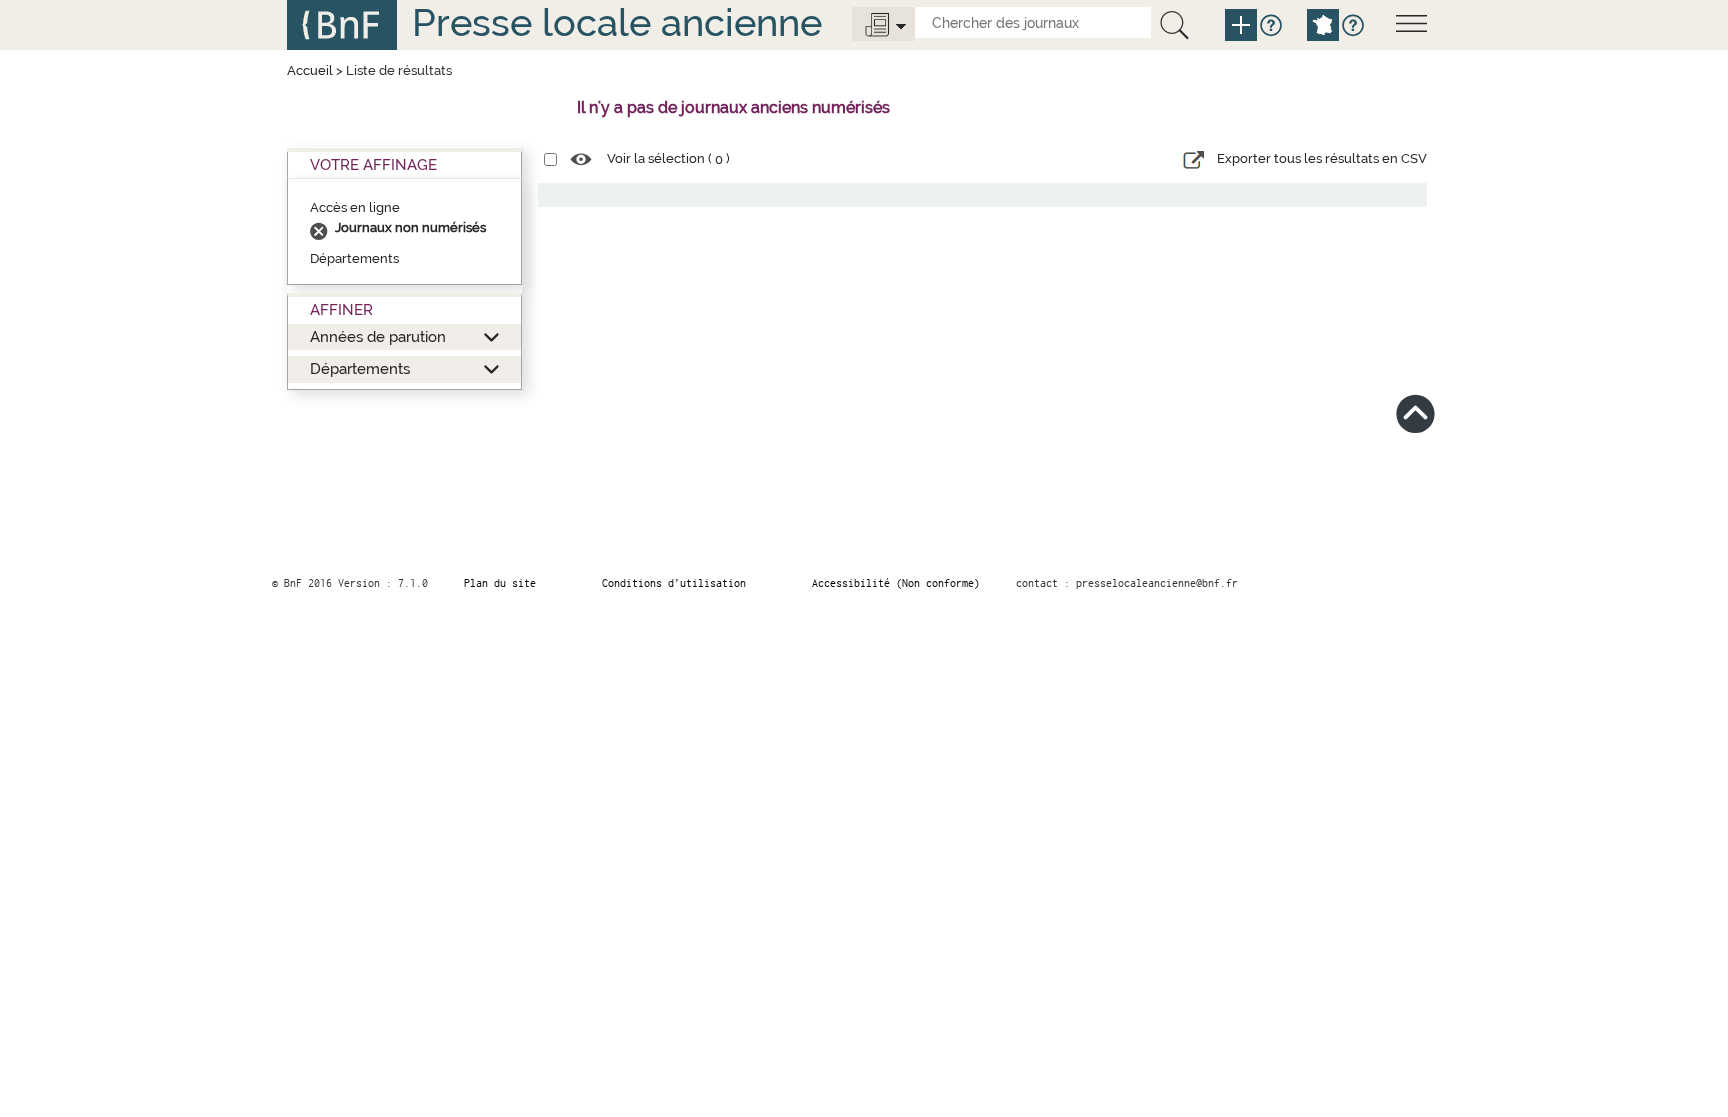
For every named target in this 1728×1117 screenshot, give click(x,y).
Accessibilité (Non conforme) (896, 583)
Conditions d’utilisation (674, 583)
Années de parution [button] (378, 336)
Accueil (310, 70)
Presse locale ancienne (617, 22)
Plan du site (500, 583)
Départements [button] (360, 368)
